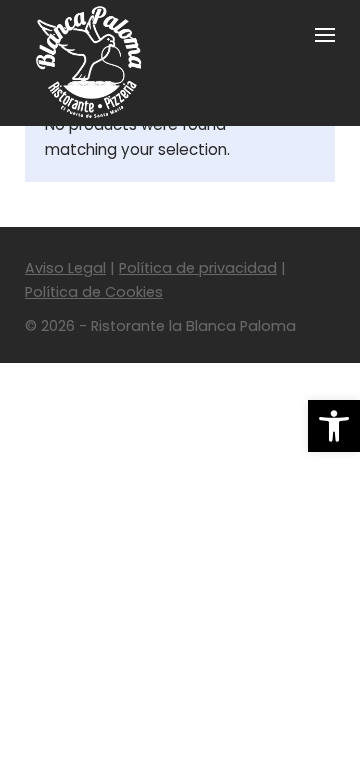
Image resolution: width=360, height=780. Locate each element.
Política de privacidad (198, 268)
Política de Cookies (94, 292)
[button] (334, 426)
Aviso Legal (65, 268)
